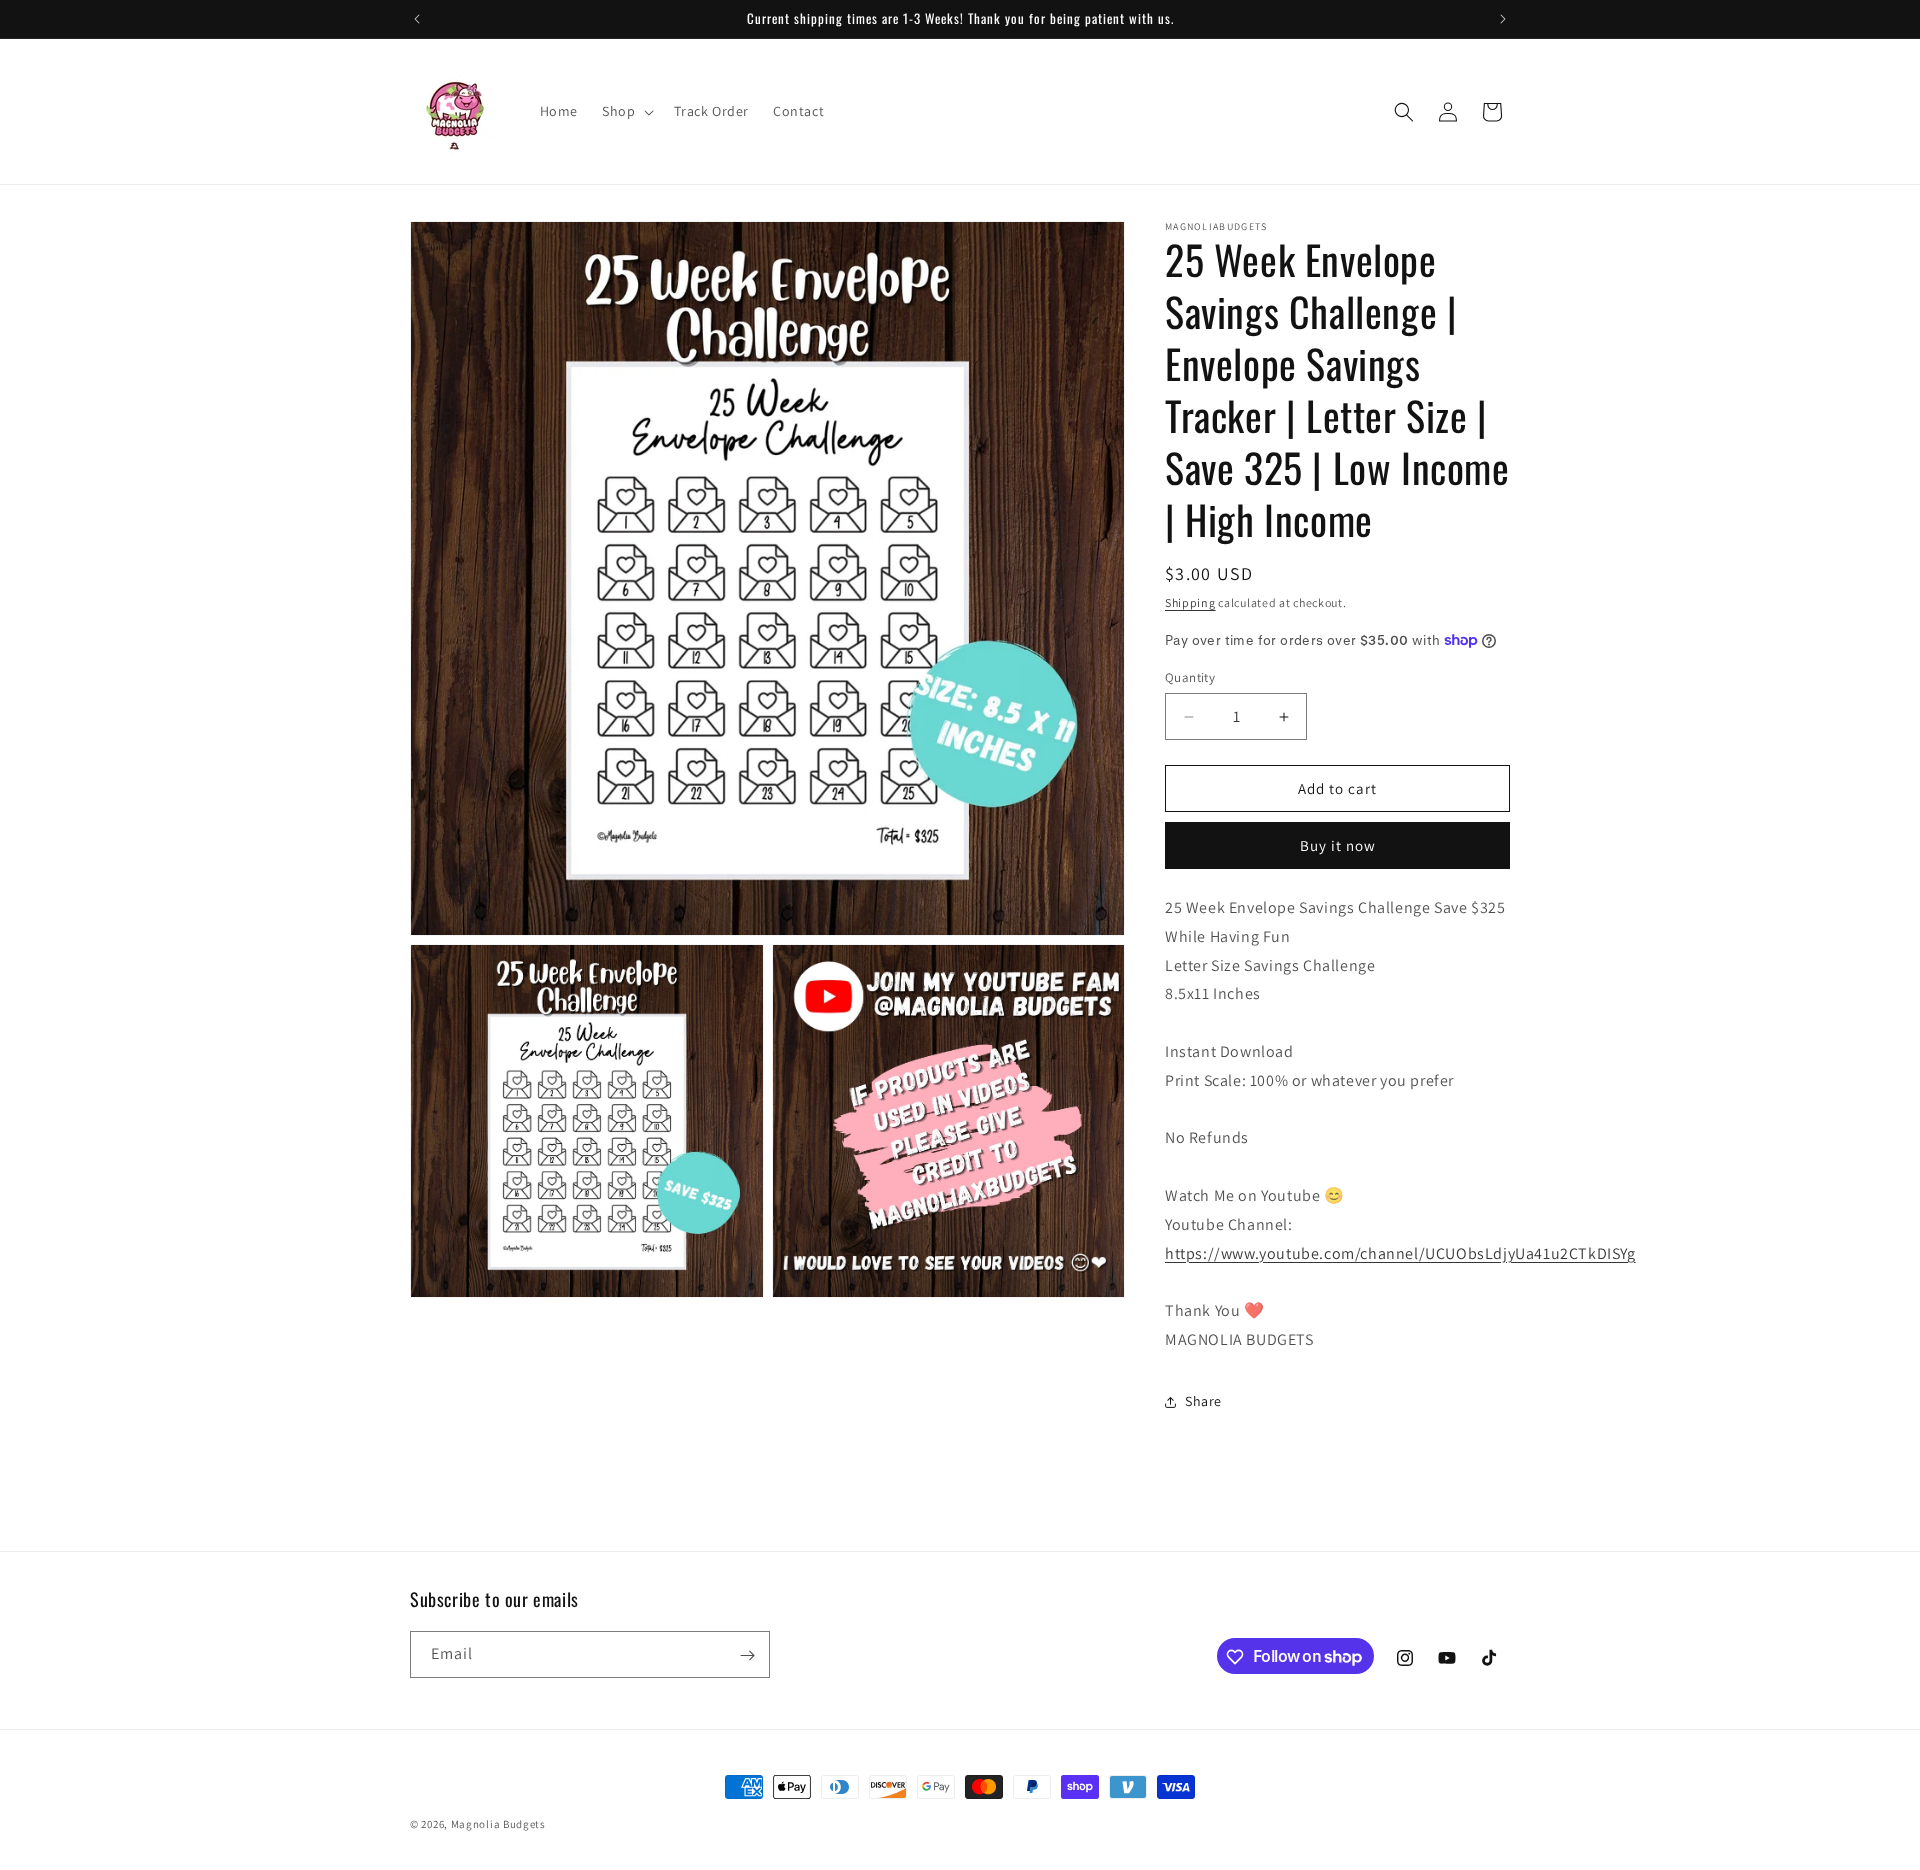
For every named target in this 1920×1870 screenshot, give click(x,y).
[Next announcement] (1503, 19)
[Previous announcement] (417, 19)
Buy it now (1338, 845)
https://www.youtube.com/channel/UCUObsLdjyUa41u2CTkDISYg (1400, 1253)
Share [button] (1203, 1401)
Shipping (1190, 602)
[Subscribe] (747, 1655)
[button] (626, 111)
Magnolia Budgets (498, 1824)
